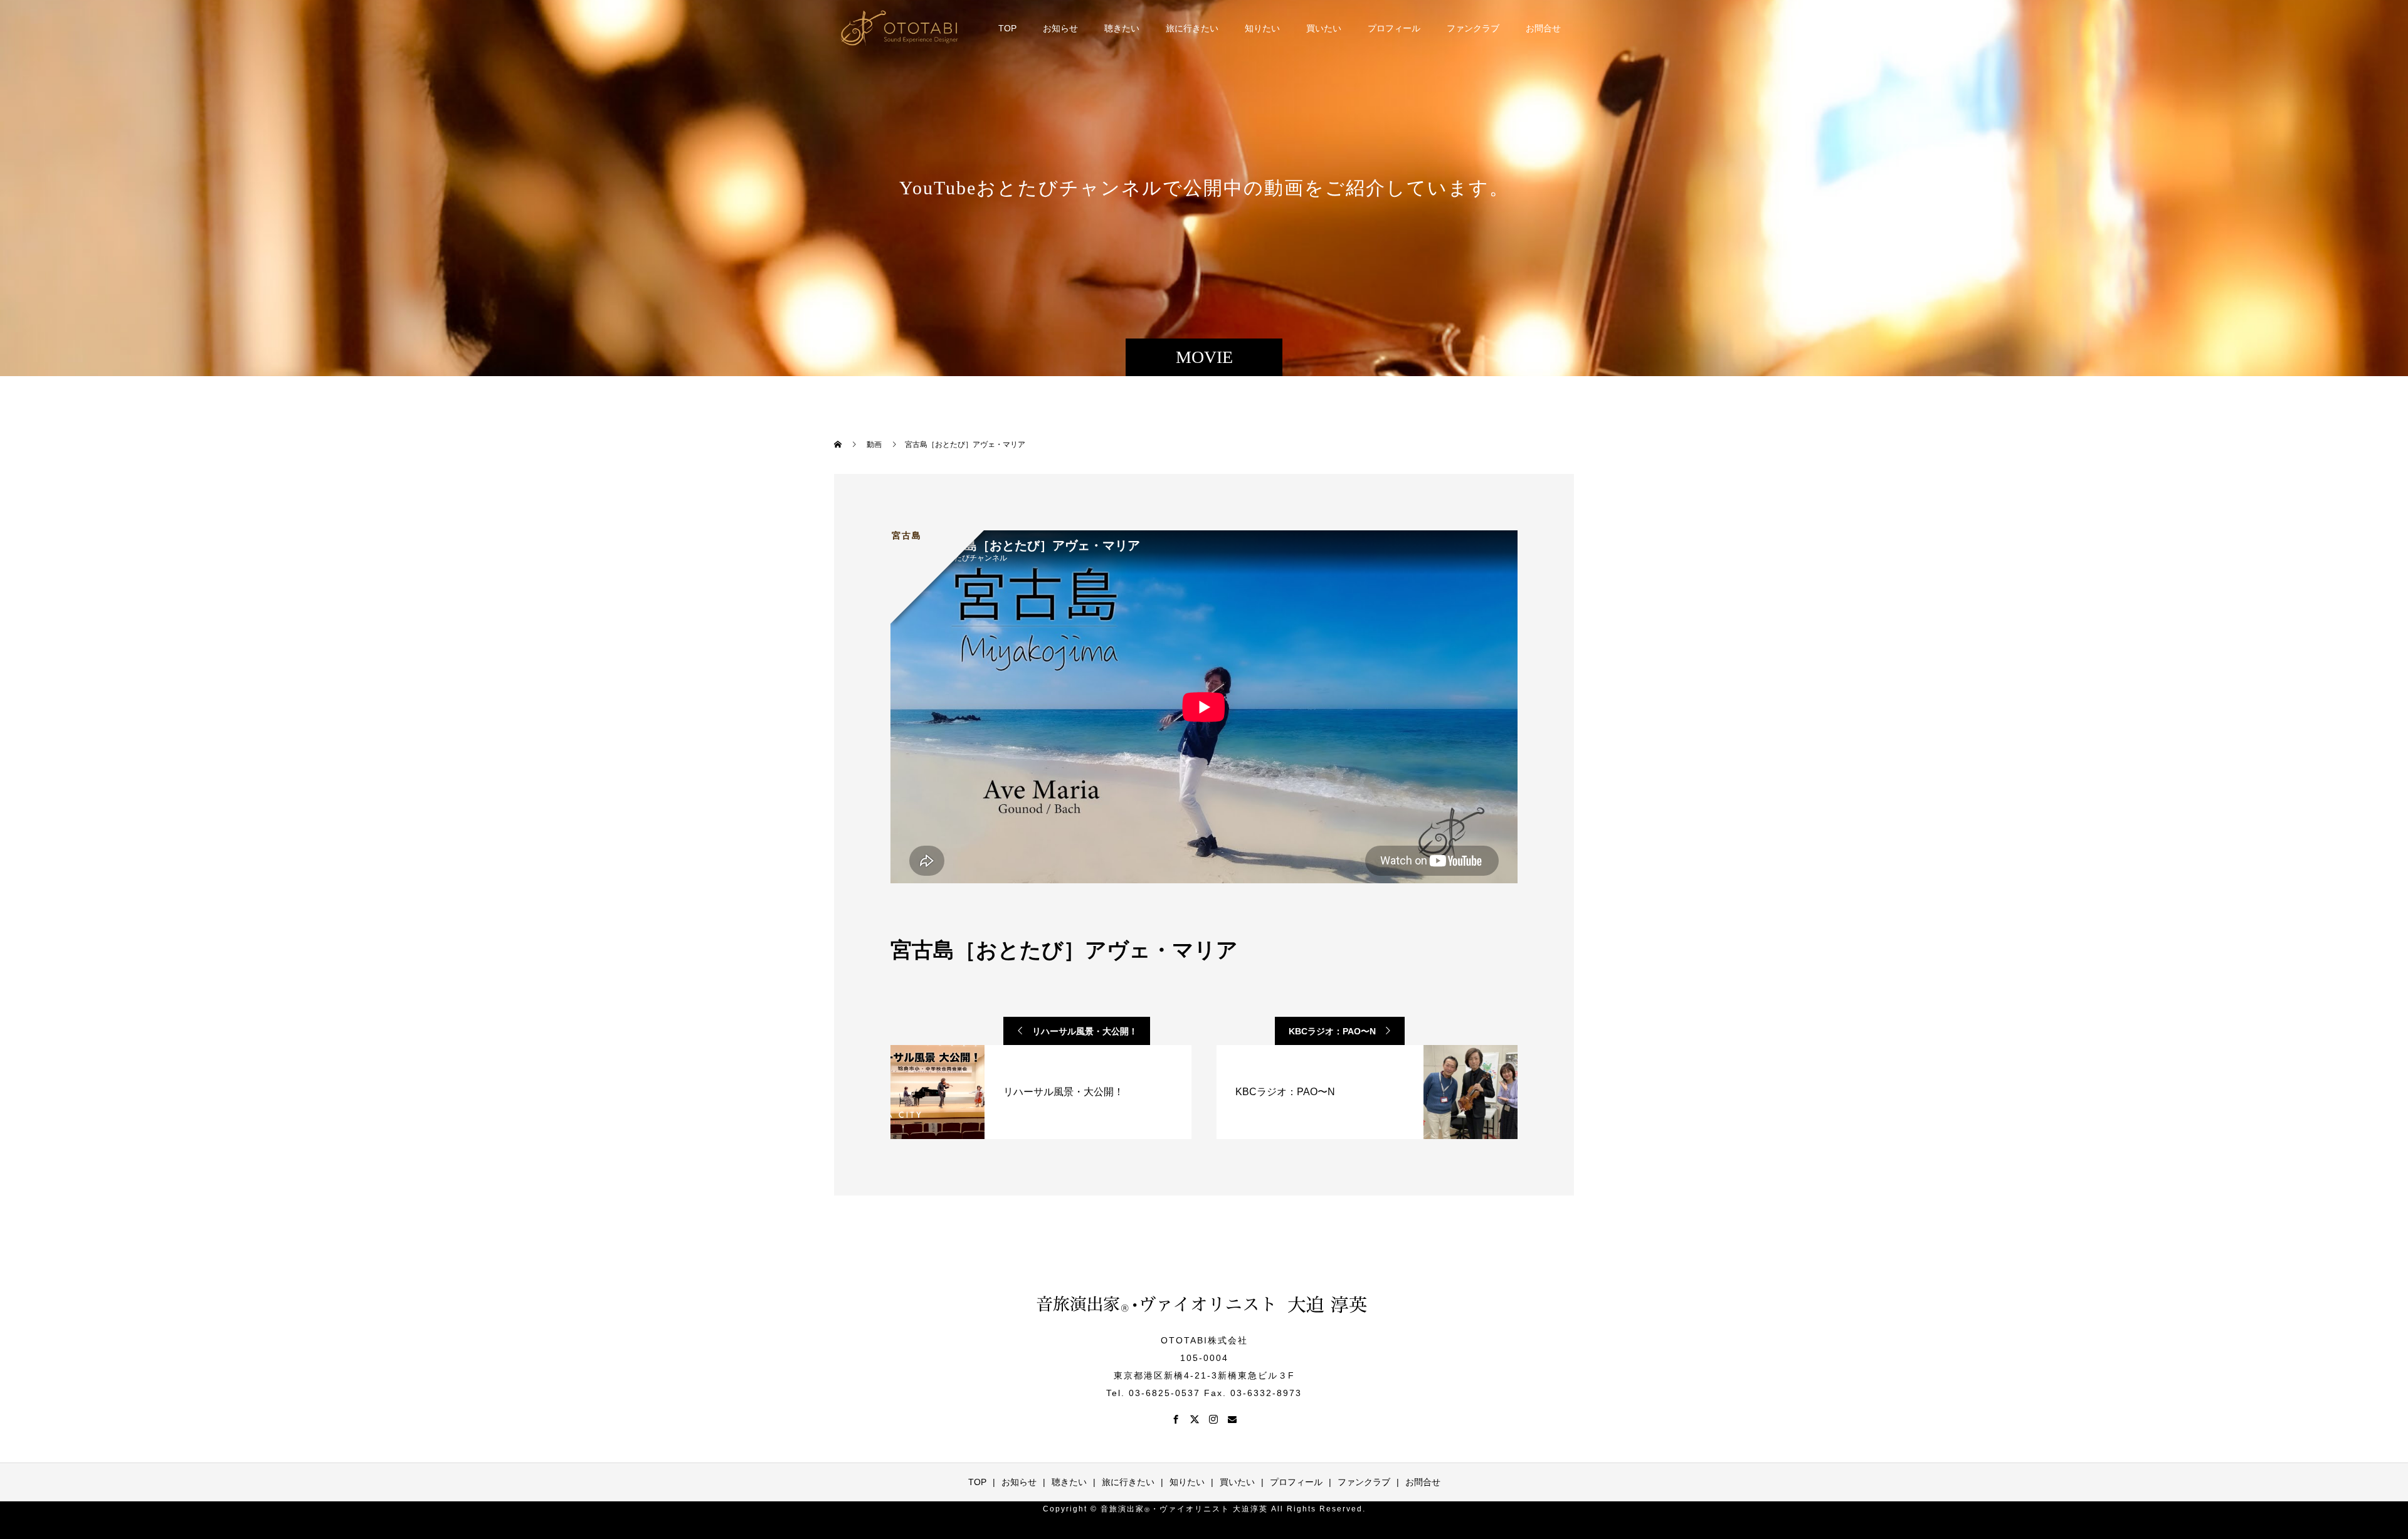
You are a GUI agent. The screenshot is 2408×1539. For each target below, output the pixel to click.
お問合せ (1543, 28)
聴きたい (1122, 28)
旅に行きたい (1192, 28)
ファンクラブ (1473, 28)
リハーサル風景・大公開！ (1085, 1031)
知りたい (1262, 28)
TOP (1007, 28)
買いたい (1324, 28)
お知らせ (1060, 28)
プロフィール (1394, 28)
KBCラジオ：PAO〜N (1332, 1031)
